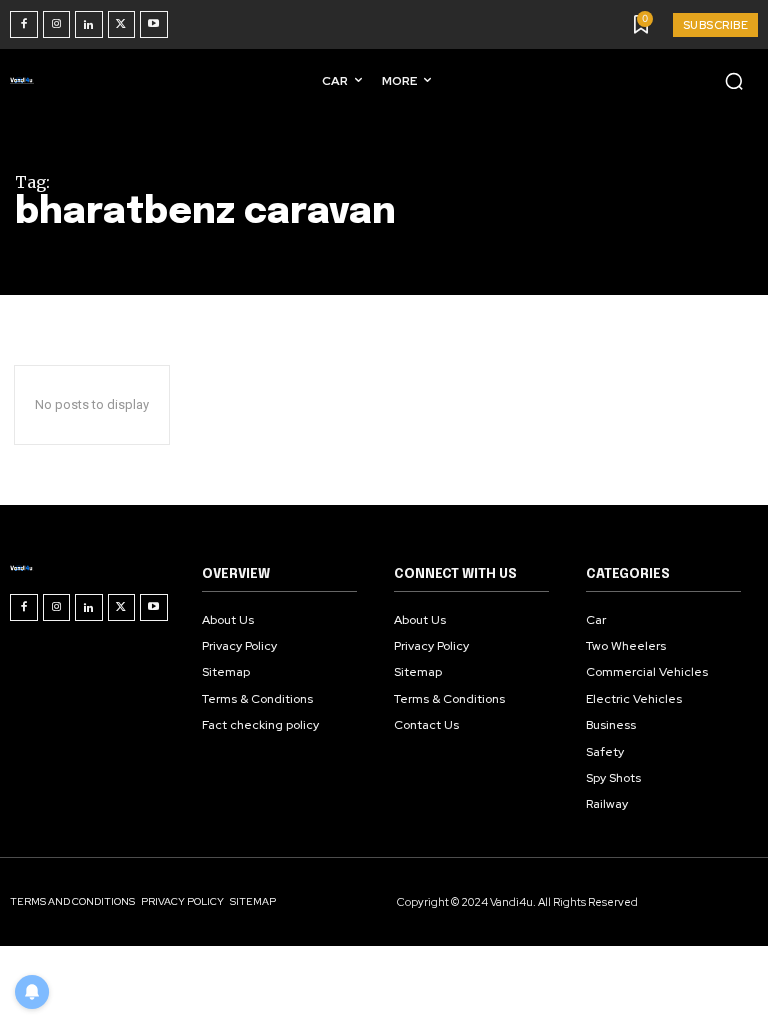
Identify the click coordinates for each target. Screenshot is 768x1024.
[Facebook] (24, 25)
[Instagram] (57, 25)
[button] (734, 81)
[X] (122, 25)
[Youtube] (154, 25)
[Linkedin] (89, 25)
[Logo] (26, 80)
